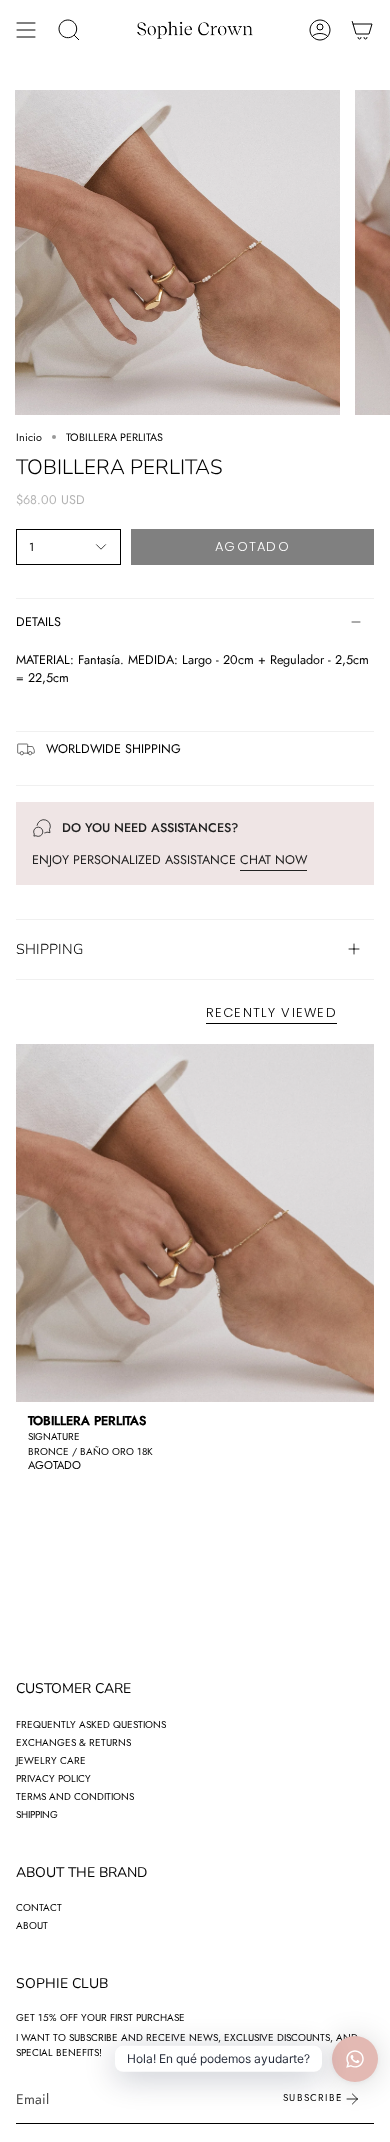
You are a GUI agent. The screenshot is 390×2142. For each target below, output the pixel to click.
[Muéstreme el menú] (26, 30)
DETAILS (38, 622)
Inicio (29, 437)
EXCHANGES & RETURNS (73, 1742)
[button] (69, 30)
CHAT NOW (273, 860)
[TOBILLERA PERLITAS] (195, 1223)
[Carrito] (362, 30)
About (32, 1925)
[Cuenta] (320, 30)
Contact (39, 1907)
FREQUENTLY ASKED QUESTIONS (91, 1724)
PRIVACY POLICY (53, 1778)
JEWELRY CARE (51, 1760)
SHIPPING (49, 949)
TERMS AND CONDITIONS (75, 1796)
